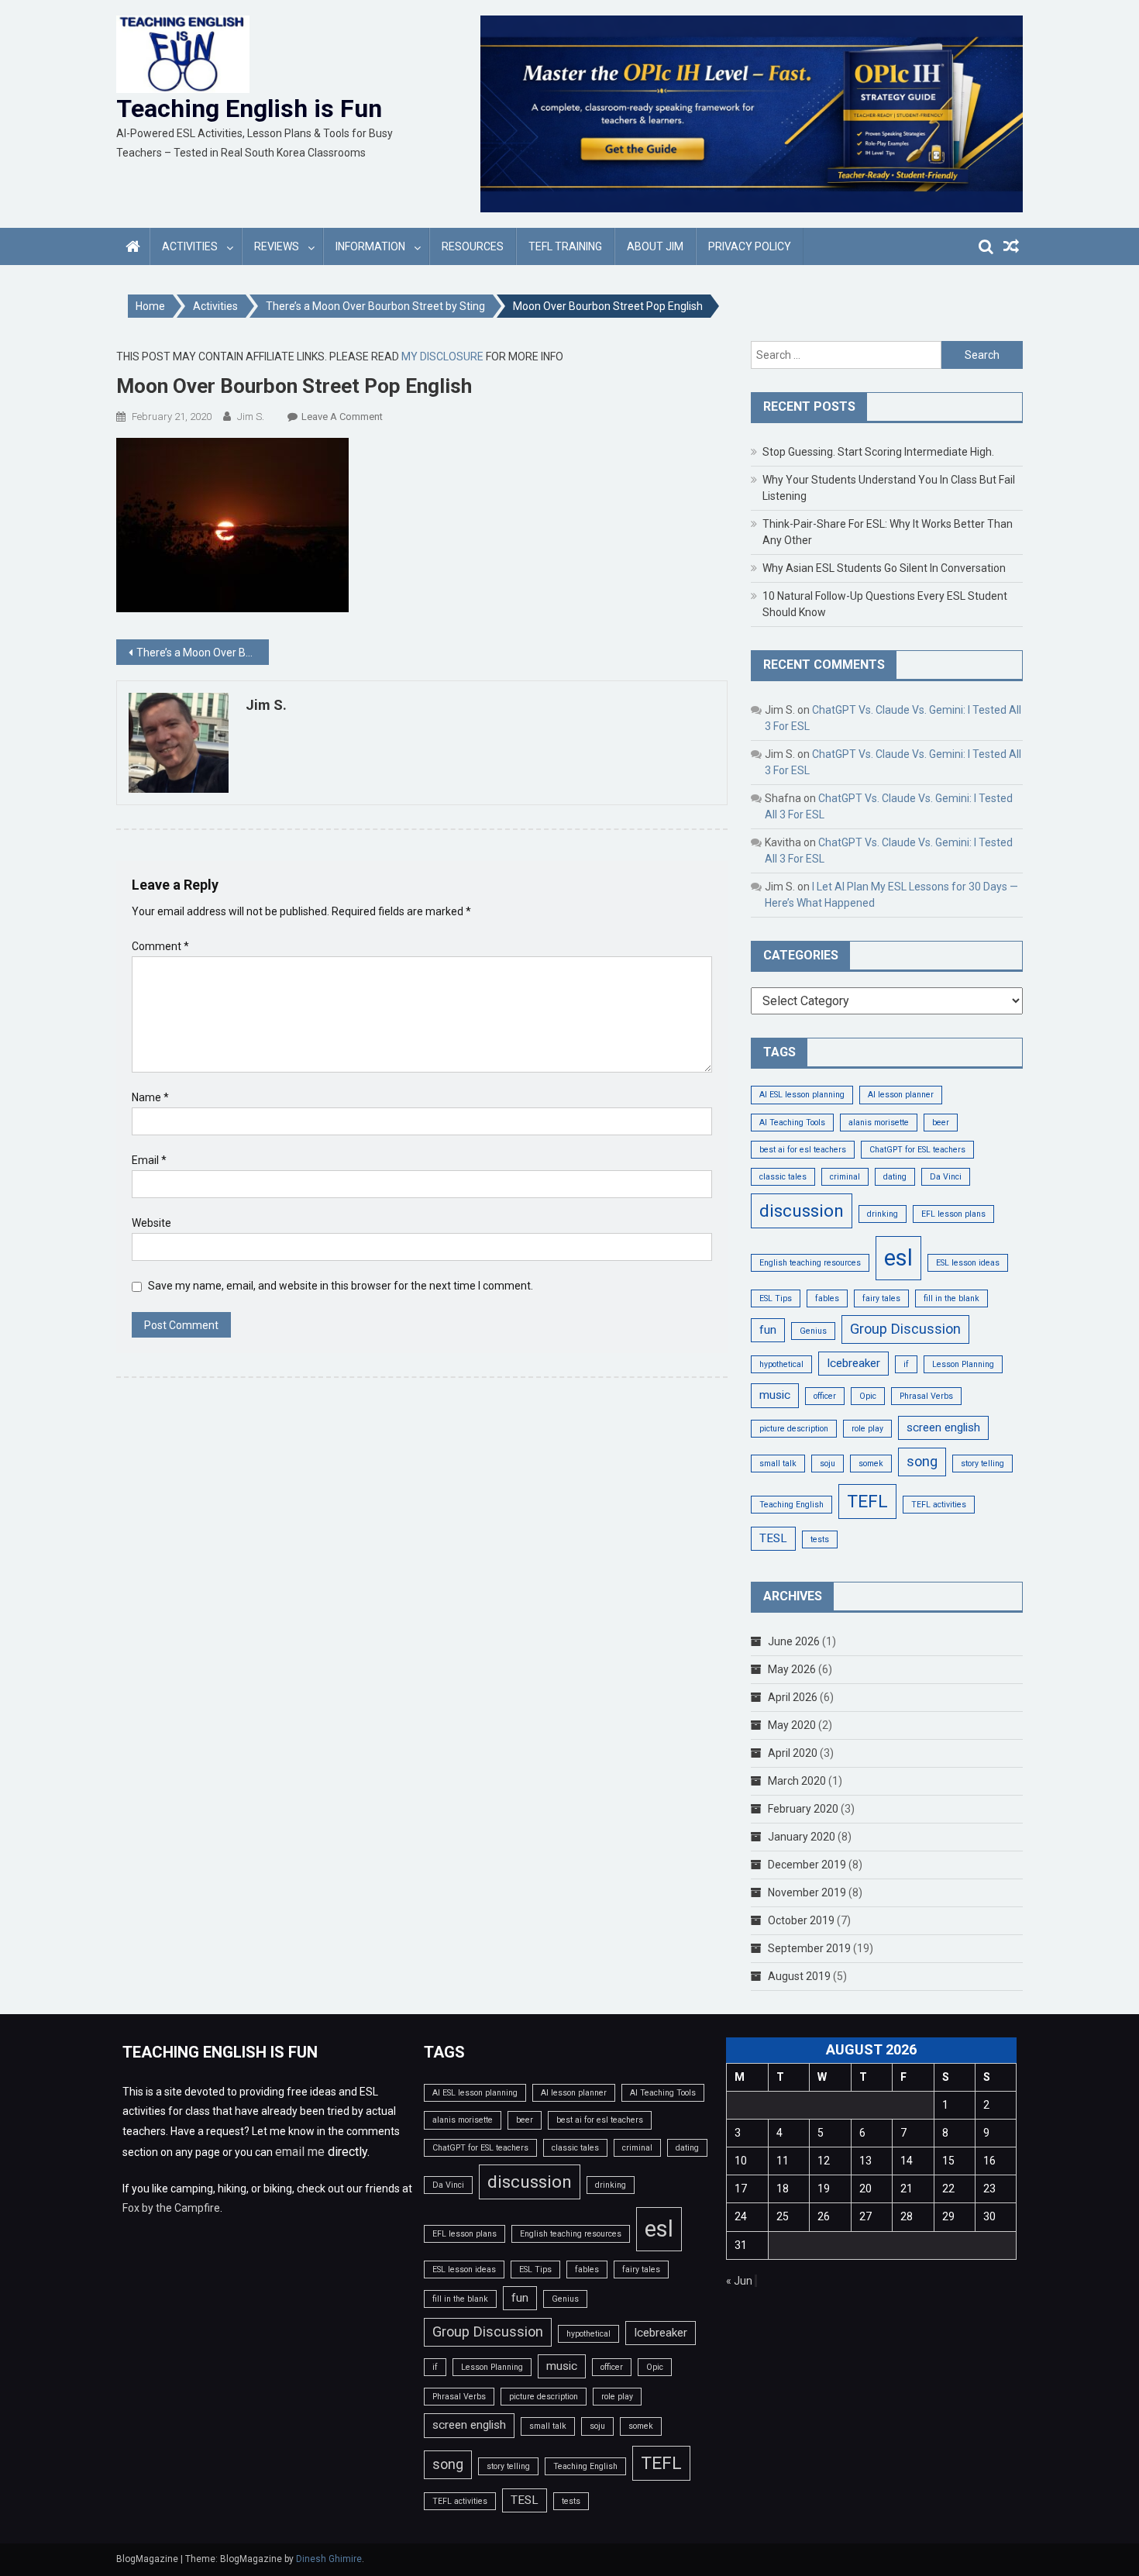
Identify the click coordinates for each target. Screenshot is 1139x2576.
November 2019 (807, 1892)
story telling (982, 1464)
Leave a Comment (342, 417)
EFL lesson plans (953, 1214)
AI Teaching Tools (792, 1123)
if (906, 1364)
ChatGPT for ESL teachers (917, 1150)
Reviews (277, 246)
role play (867, 1429)
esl (898, 1258)
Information (370, 246)
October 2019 (801, 1920)
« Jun (739, 2281)
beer (941, 1123)
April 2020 (793, 1753)
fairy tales (881, 1298)
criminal (845, 1177)
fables (827, 1298)
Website (151, 1223)
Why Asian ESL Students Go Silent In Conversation (884, 568)
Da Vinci (946, 1177)
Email (149, 1160)
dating (895, 1177)
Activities (190, 246)
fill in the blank (951, 1298)
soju (828, 1464)
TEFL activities (939, 1505)
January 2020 (802, 1837)
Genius (813, 1331)
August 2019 (799, 1976)
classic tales (783, 1177)
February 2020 (803, 1809)
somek (871, 1464)
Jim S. (251, 417)
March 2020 (797, 1781)
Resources (473, 246)
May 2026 (792, 1669)
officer (825, 1396)
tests (820, 1539)
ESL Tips (776, 1298)
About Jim (655, 246)
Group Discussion (905, 1329)
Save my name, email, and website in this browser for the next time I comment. (341, 1286)
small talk (778, 1464)
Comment (160, 946)
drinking (883, 1214)
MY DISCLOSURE (442, 356)
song (922, 1461)
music (775, 1395)
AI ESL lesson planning (802, 1095)
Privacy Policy (750, 246)
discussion (802, 1211)
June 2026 (794, 1641)
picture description (794, 1429)
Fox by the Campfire (171, 2208)
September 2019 (809, 1948)
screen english (943, 1427)
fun (768, 1330)
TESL (773, 1538)
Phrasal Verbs (926, 1396)
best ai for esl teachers (803, 1150)
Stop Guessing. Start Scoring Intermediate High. (878, 452)
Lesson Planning (963, 1364)
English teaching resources (810, 1263)
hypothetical (781, 1364)
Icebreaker (853, 1363)
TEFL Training (565, 246)
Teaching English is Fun (249, 108)
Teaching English (791, 1505)
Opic (868, 1396)
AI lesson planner (901, 1095)
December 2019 (807, 1865)
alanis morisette (879, 1123)
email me (300, 2152)
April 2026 (793, 1697)
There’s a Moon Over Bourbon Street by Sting (203, 653)
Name (150, 1097)
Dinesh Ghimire (329, 2559)
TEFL (867, 1502)
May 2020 (792, 1725)
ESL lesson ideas (968, 1263)
